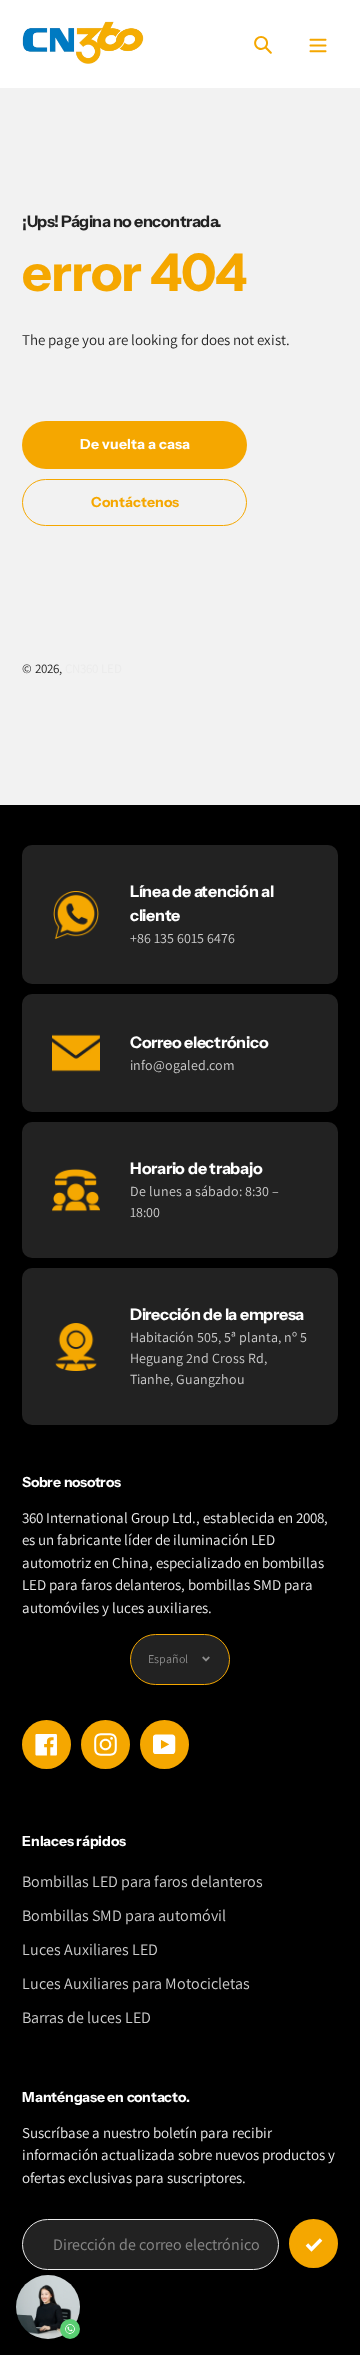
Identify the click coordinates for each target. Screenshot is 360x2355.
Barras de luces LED (86, 2017)
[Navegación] (317, 44)
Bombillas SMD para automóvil (124, 1915)
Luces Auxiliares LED (90, 1949)
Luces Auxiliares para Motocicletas (136, 1983)
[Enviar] (313, 2243)
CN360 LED (93, 668)
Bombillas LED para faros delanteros (142, 1881)
